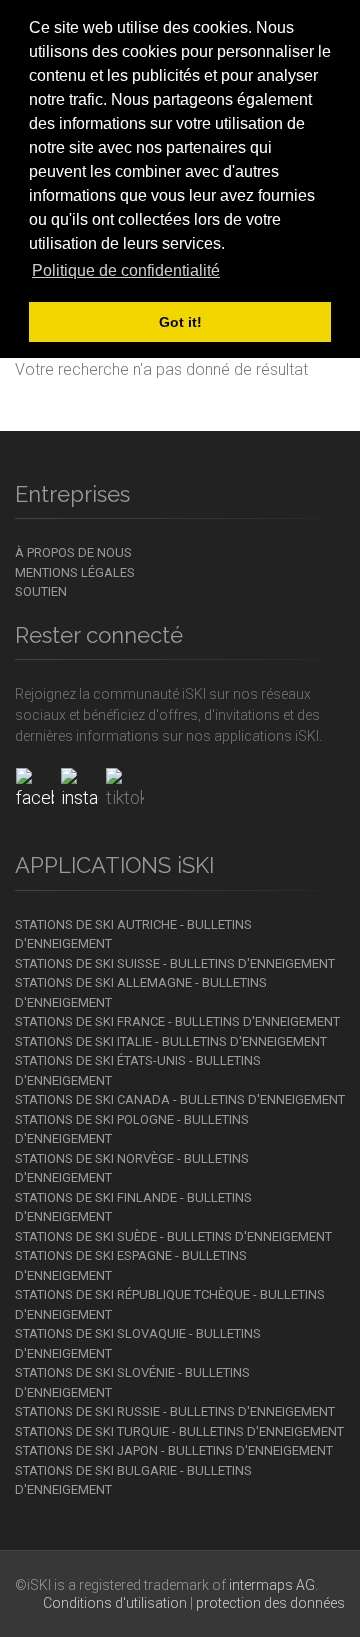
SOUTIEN (41, 591)
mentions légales (75, 572)
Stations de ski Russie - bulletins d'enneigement (175, 1411)
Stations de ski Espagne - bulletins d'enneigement (131, 1265)
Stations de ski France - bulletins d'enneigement (177, 1021)
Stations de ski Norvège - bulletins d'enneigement (132, 1168)
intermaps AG (272, 1585)
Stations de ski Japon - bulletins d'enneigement (174, 1450)
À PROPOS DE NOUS (73, 552)
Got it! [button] (180, 322)
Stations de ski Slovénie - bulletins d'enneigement (132, 1382)
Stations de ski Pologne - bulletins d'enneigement (132, 1129)
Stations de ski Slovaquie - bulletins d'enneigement (138, 1343)
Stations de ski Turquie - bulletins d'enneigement (179, 1431)
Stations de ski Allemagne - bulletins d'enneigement (141, 992)
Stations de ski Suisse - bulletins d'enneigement (175, 963)
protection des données (270, 1603)
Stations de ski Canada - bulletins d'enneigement (180, 1099)
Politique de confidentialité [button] (126, 270)
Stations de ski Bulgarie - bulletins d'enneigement (133, 1480)
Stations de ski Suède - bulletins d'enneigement (173, 1236)
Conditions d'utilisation (115, 1603)
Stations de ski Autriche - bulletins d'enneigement (133, 934)
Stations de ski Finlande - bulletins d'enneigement (133, 1207)
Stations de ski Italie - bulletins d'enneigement (171, 1041)
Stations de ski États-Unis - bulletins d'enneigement (138, 1070)
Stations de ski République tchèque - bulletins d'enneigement (170, 1304)
